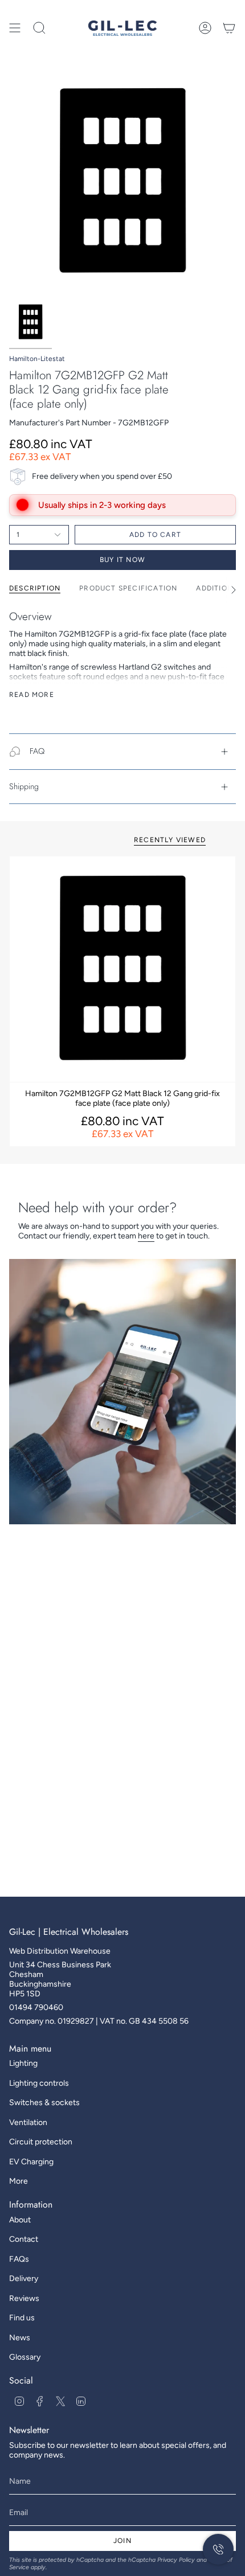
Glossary (25, 2357)
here (146, 1236)
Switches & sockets (44, 2103)
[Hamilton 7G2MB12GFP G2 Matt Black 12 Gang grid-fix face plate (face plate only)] (122, 969)
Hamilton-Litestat (37, 359)
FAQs (19, 2259)
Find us (22, 2318)
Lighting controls (39, 2083)
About (20, 2220)
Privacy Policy (176, 2560)
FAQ (37, 751)
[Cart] (229, 28)
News (20, 2338)
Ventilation (28, 2122)
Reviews (24, 2298)
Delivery (24, 2278)
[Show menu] (15, 28)
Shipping (24, 786)
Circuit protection (41, 2142)
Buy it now (122, 560)
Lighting (23, 2063)
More (19, 2181)
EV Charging (31, 2162)
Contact (24, 2239)
